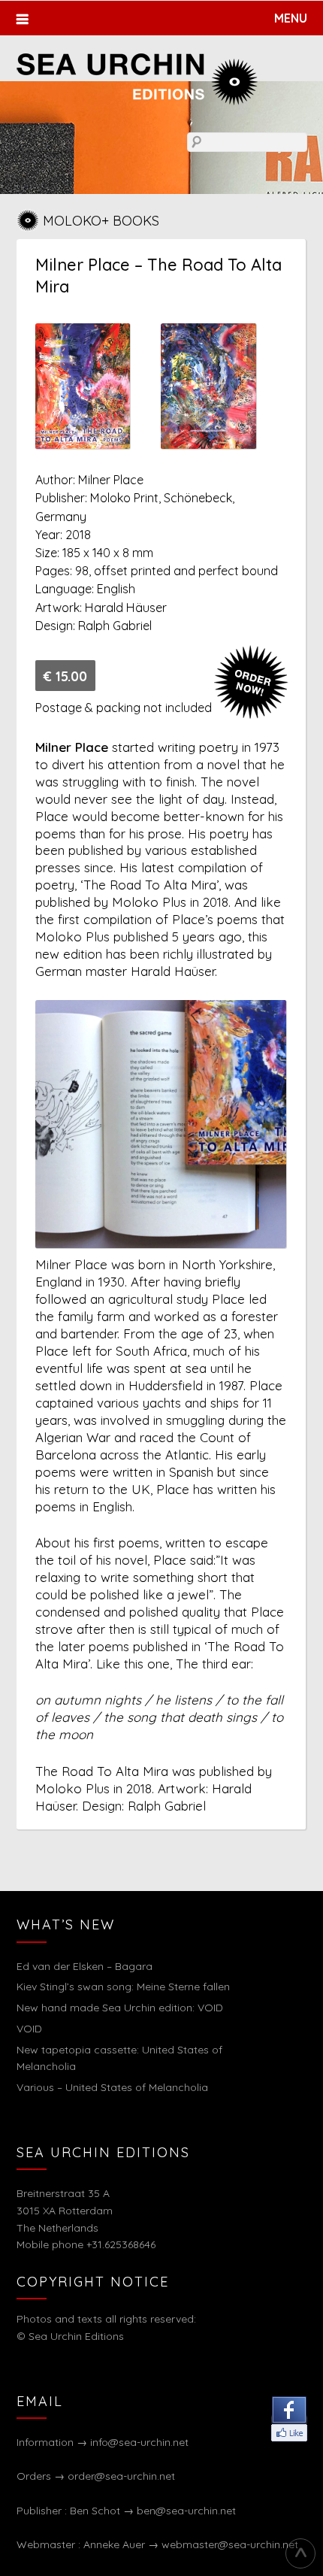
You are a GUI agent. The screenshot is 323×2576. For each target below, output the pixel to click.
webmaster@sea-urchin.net (230, 2544)
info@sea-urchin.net (139, 2442)
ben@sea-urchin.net (186, 2511)
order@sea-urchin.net (121, 2476)
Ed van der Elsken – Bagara (85, 1966)
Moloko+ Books (101, 221)
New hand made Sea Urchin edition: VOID (120, 2008)
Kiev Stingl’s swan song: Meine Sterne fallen (123, 1987)
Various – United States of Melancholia (112, 2087)
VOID (29, 2029)
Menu (291, 18)
